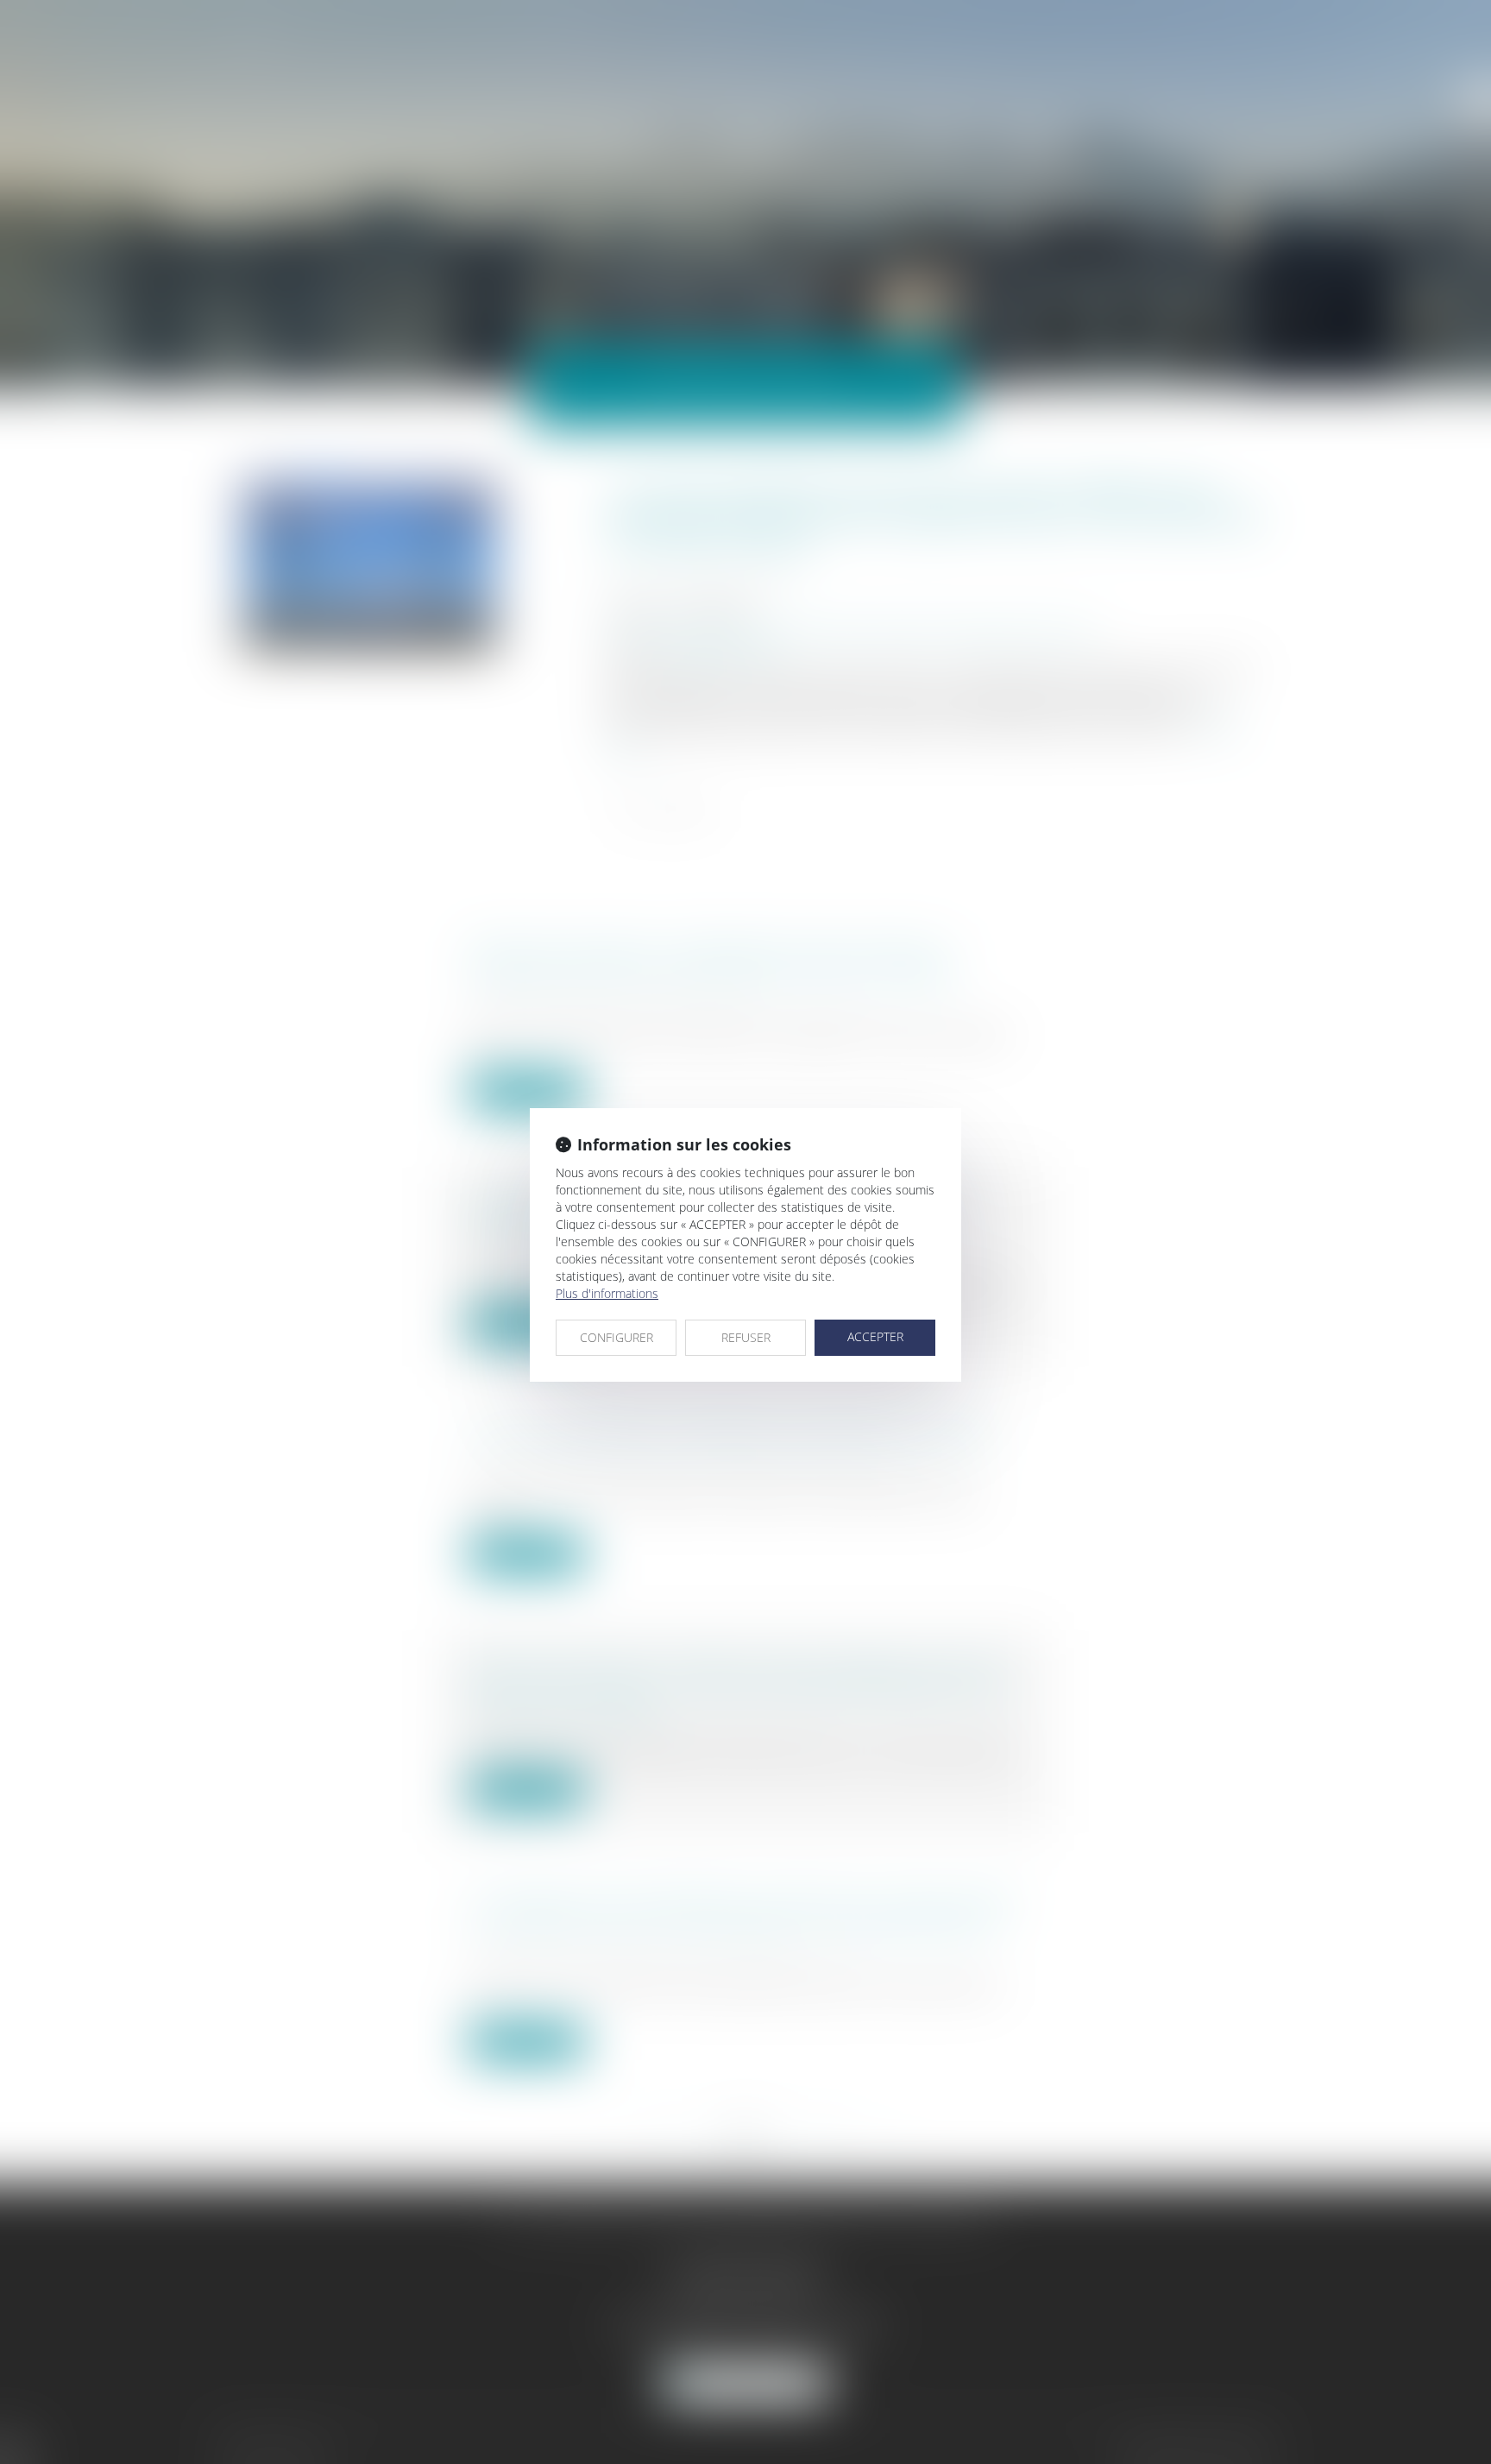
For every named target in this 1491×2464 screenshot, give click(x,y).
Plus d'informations (607, 1293)
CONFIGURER (617, 1337)
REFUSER (746, 1337)
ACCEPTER (875, 1336)
